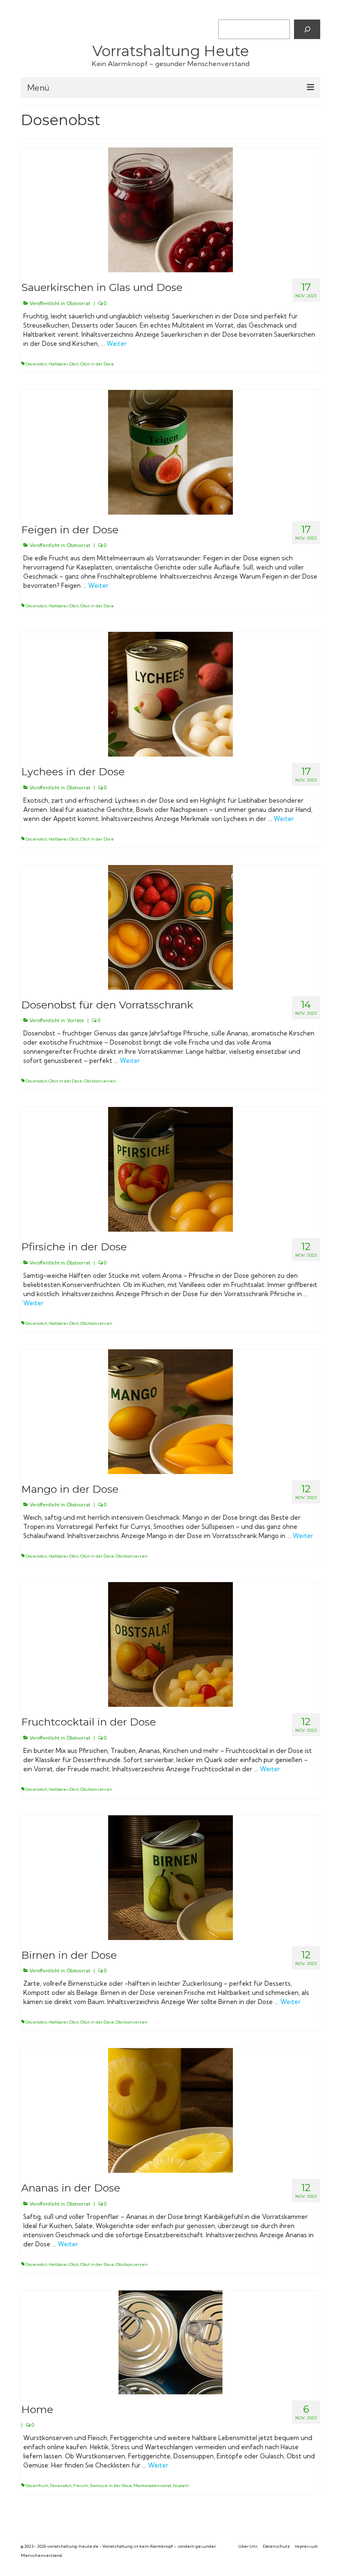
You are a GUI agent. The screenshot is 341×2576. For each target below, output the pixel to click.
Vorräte (75, 1021)
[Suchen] (307, 29)
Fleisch (81, 2486)
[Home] (170, 2342)
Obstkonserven (100, 1081)
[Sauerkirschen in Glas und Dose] (170, 209)
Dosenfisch (37, 2486)
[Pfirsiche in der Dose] (170, 1168)
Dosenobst (36, 364)
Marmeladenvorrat (152, 2486)
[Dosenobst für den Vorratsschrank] (170, 927)
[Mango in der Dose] (170, 1411)
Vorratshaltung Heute (171, 51)
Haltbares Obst (64, 364)
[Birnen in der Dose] (170, 1877)
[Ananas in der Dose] (170, 2110)
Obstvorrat (79, 303)
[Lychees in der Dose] (170, 693)
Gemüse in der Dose (111, 2486)
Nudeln (181, 2486)
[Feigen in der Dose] (170, 451)
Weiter (117, 344)
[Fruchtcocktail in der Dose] (170, 1644)
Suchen (228, 12)
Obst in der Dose (97, 364)
